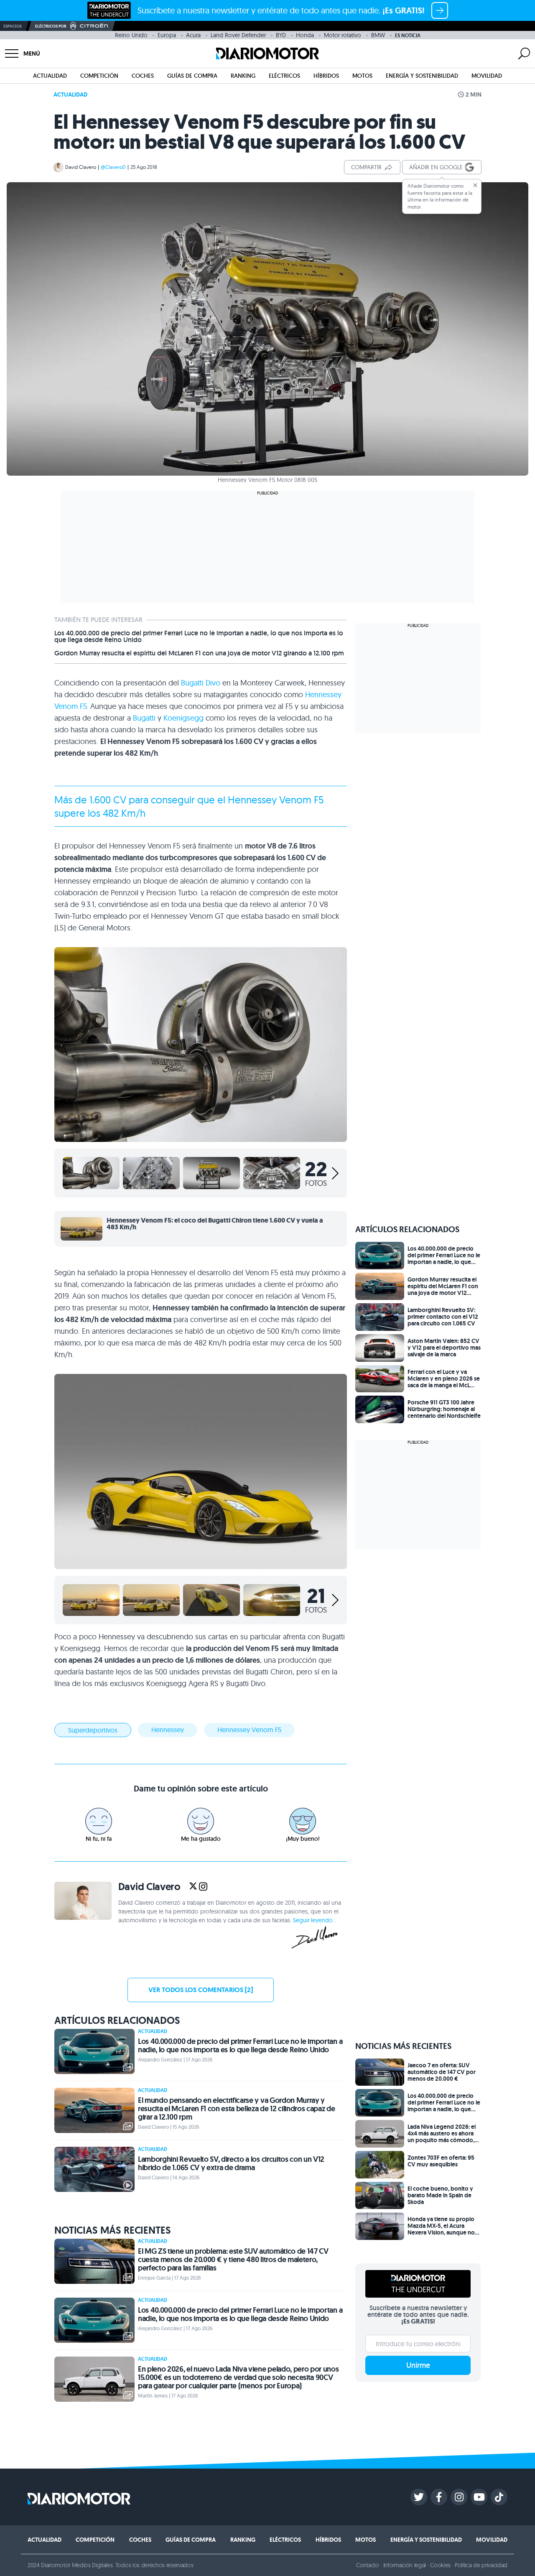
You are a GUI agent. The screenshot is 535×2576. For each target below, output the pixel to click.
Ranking (243, 76)
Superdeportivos (93, 1730)
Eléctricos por (51, 26)
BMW (378, 35)
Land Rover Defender (238, 35)
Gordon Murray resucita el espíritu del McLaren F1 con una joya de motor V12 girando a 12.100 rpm (199, 653)
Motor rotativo (343, 35)
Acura (193, 35)
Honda (305, 35)
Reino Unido (131, 35)
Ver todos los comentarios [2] (201, 1990)
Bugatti (144, 718)
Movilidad (487, 76)
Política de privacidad (481, 2565)
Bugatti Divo (201, 683)
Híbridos (326, 76)
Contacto (367, 2565)
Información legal (405, 2565)
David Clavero (81, 167)
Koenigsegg (183, 718)
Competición (99, 76)
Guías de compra (192, 76)
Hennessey (168, 1730)
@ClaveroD (113, 167)
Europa (167, 35)
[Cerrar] (475, 185)
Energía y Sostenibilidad (422, 76)
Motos (362, 76)
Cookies (440, 2565)
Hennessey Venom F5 (249, 1730)
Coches (143, 76)
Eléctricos (284, 76)
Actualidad (50, 76)
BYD (281, 35)
